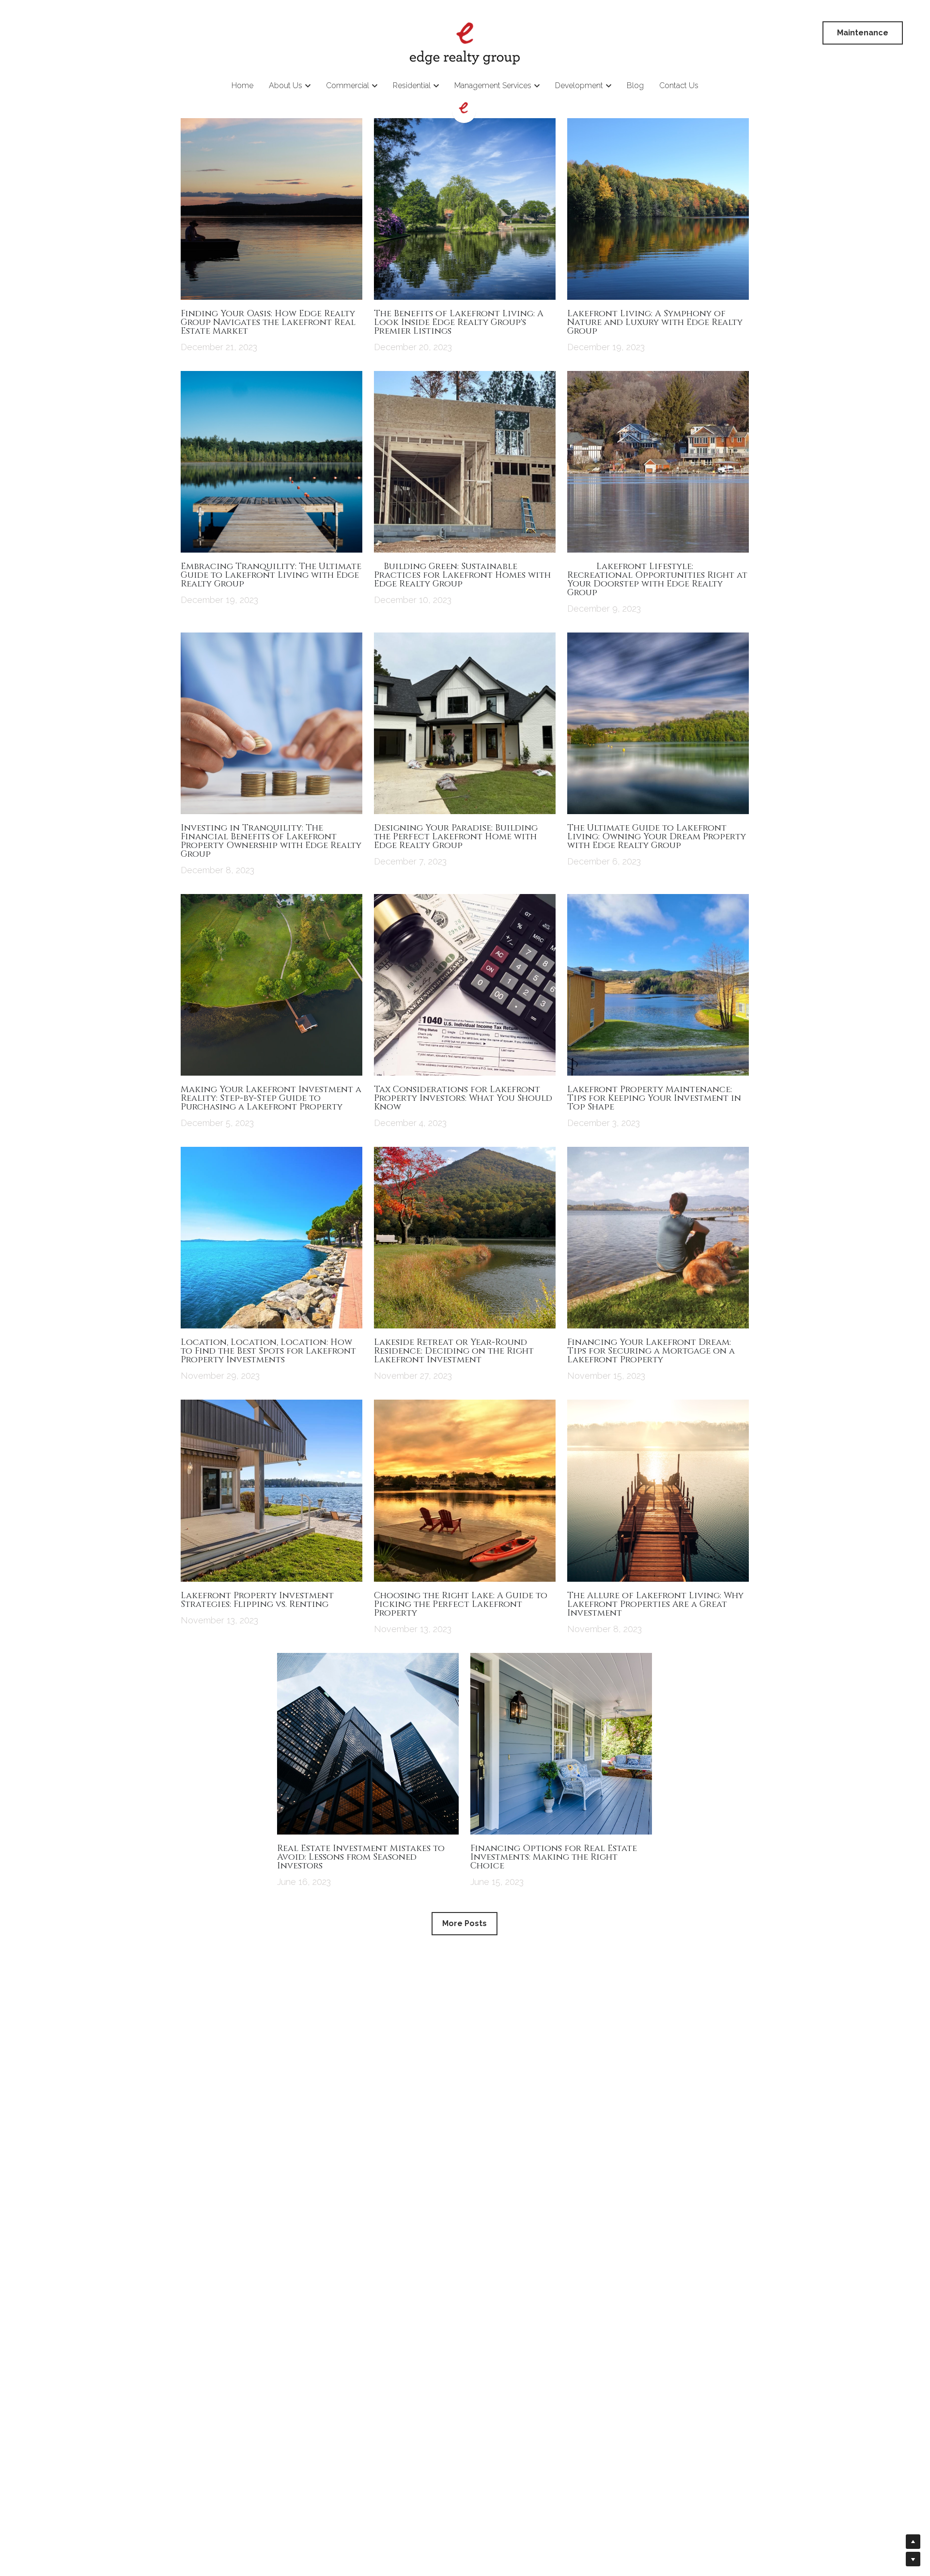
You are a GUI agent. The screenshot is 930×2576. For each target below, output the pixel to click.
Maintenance (863, 33)
